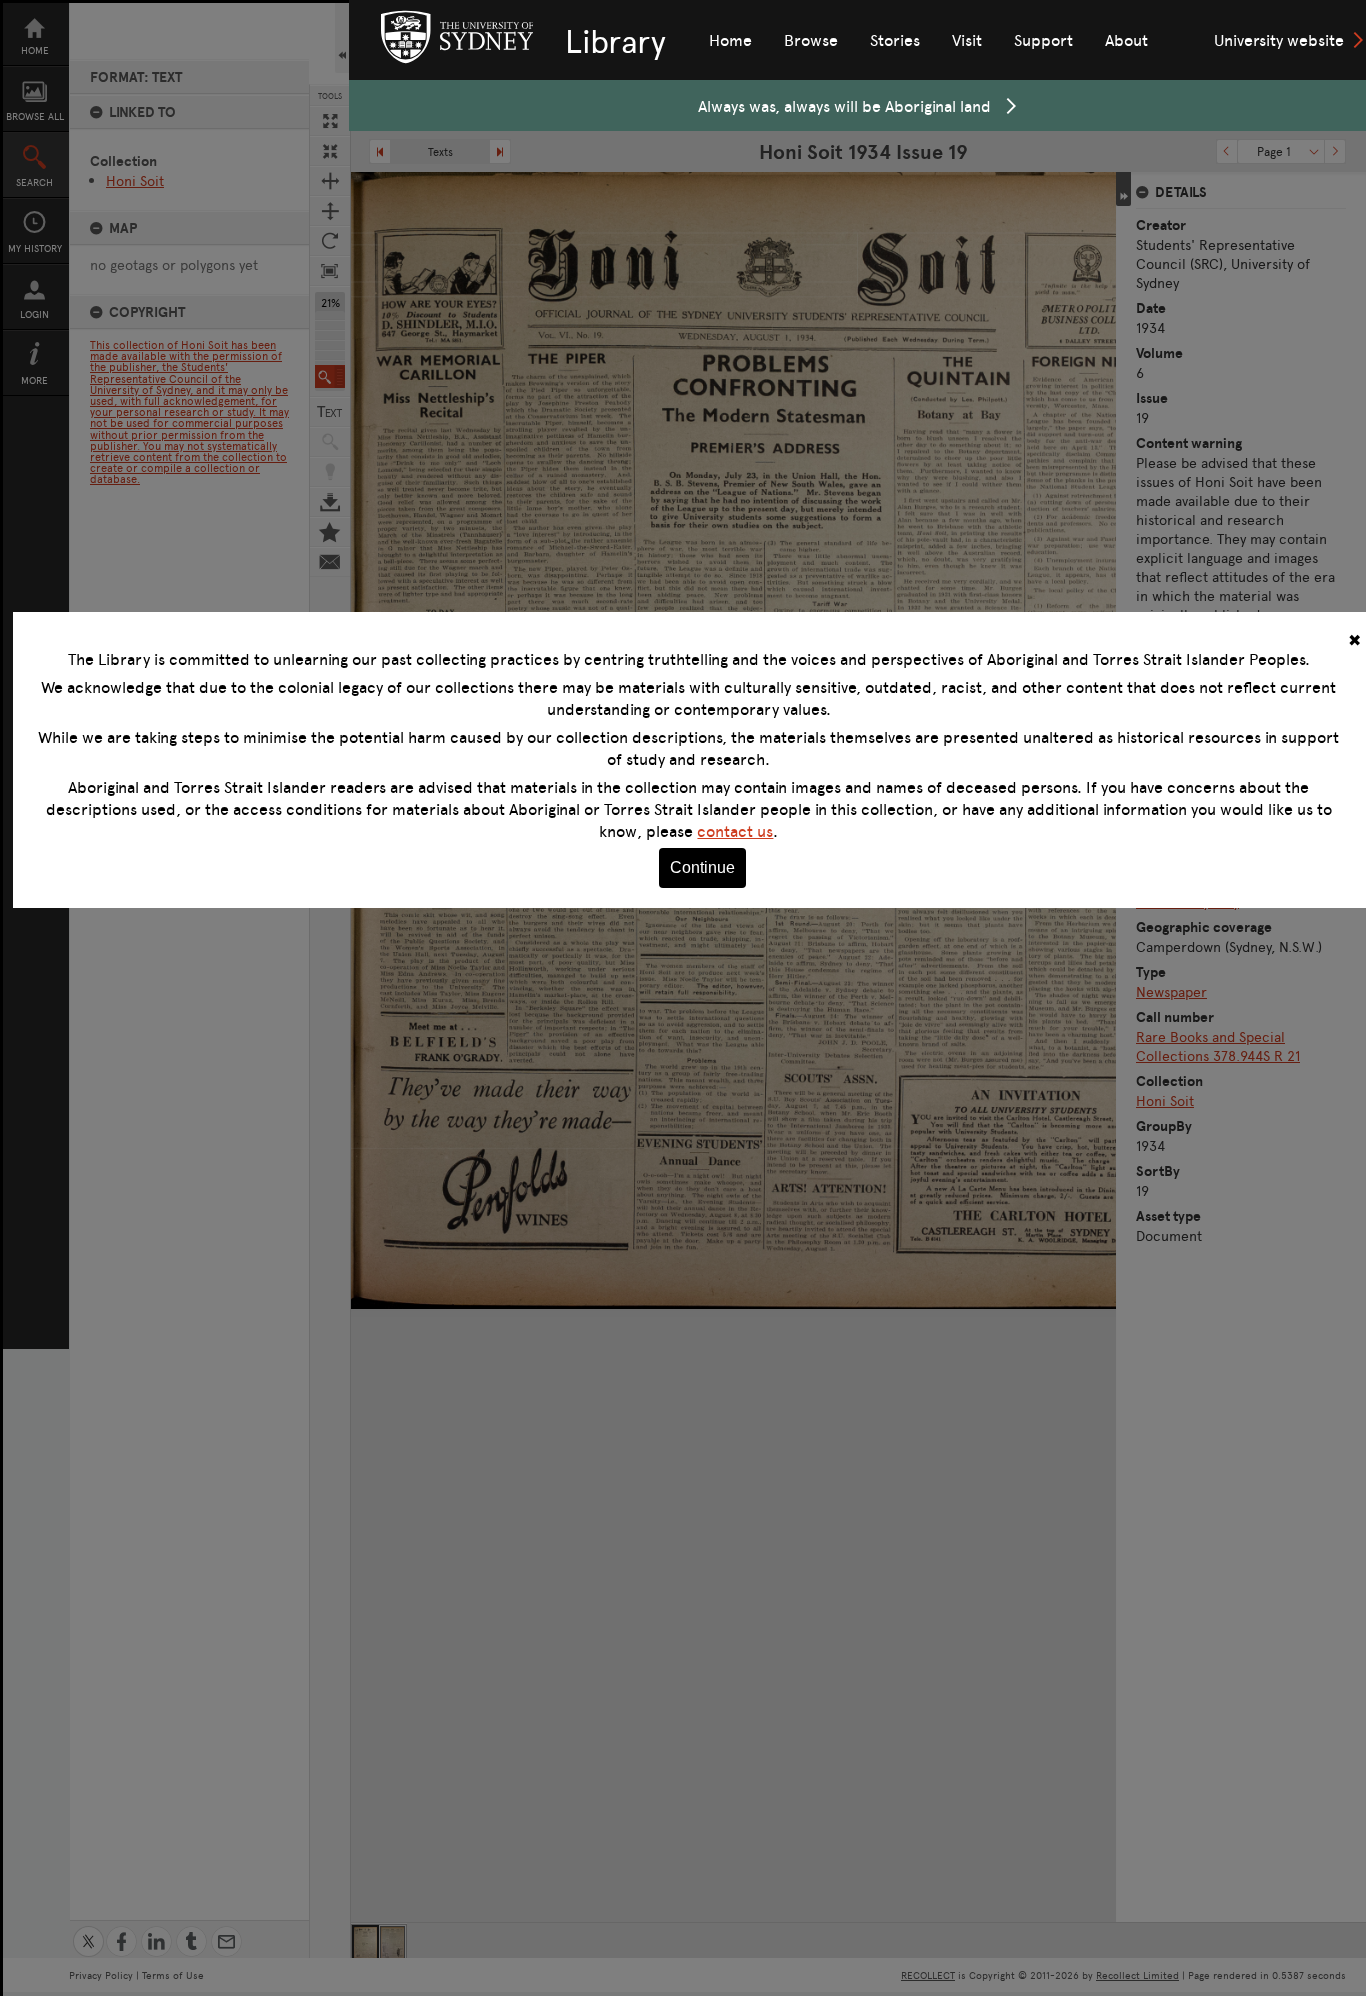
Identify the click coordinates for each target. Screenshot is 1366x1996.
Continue (702, 867)
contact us (735, 831)
